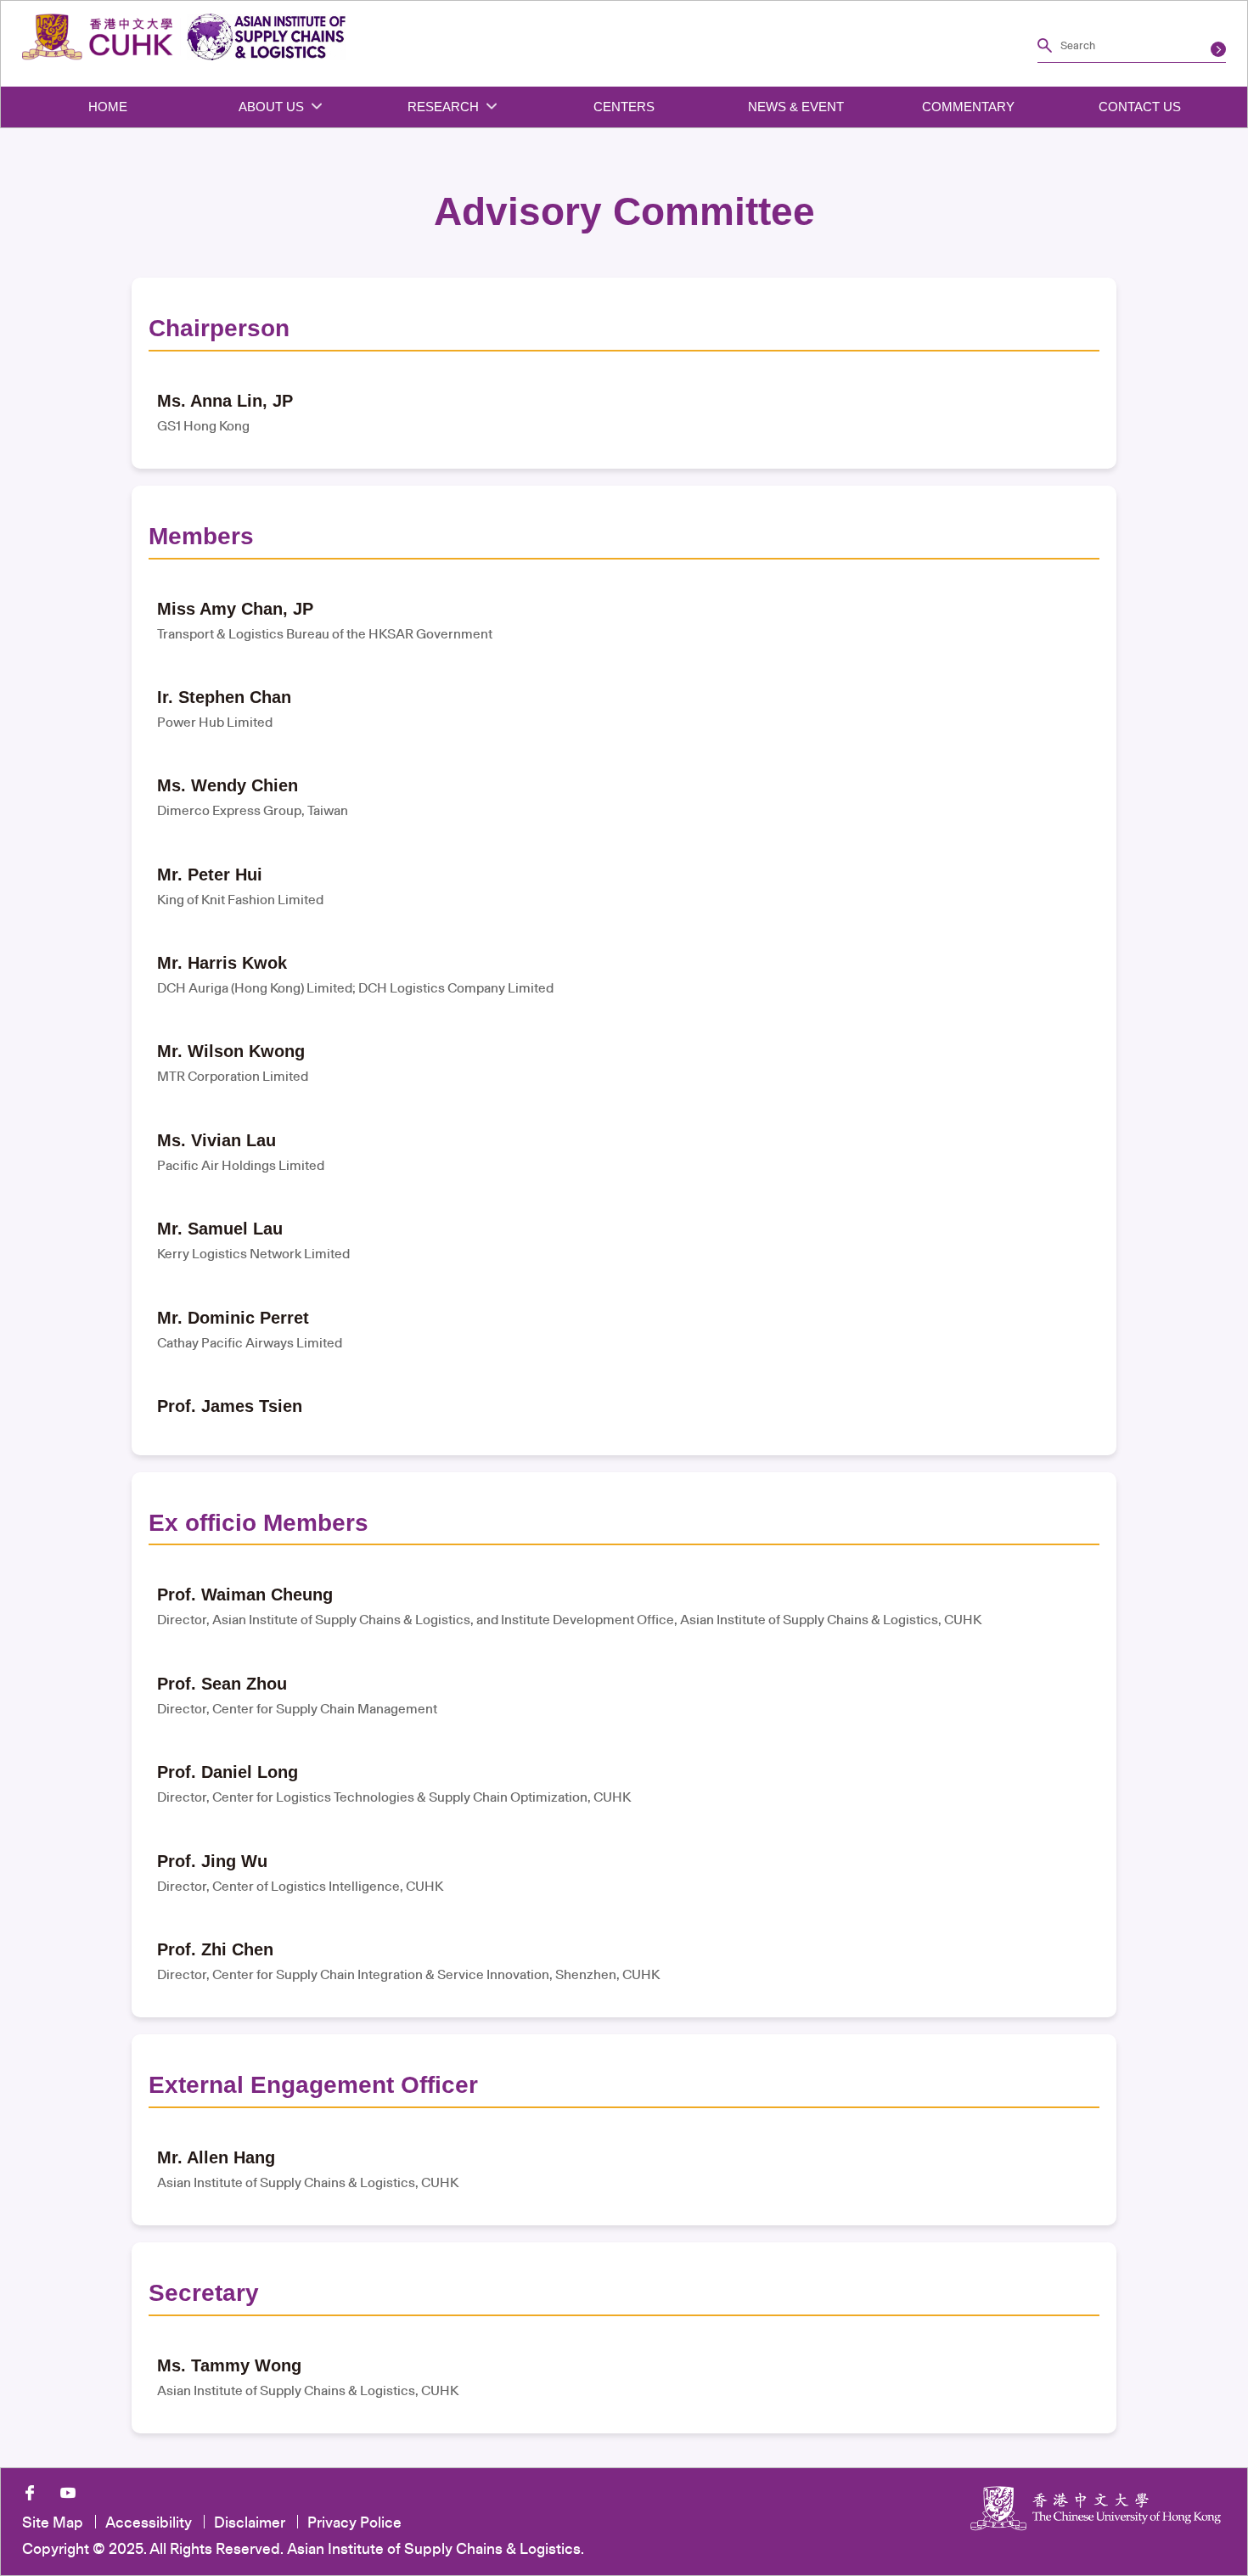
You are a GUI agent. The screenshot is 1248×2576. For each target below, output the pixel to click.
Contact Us (1140, 107)
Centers (624, 107)
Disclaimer (250, 2522)
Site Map (53, 2522)
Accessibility (149, 2522)
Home (108, 107)
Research (445, 107)
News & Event (796, 107)
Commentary (968, 107)
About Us (273, 107)
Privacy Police (354, 2522)
